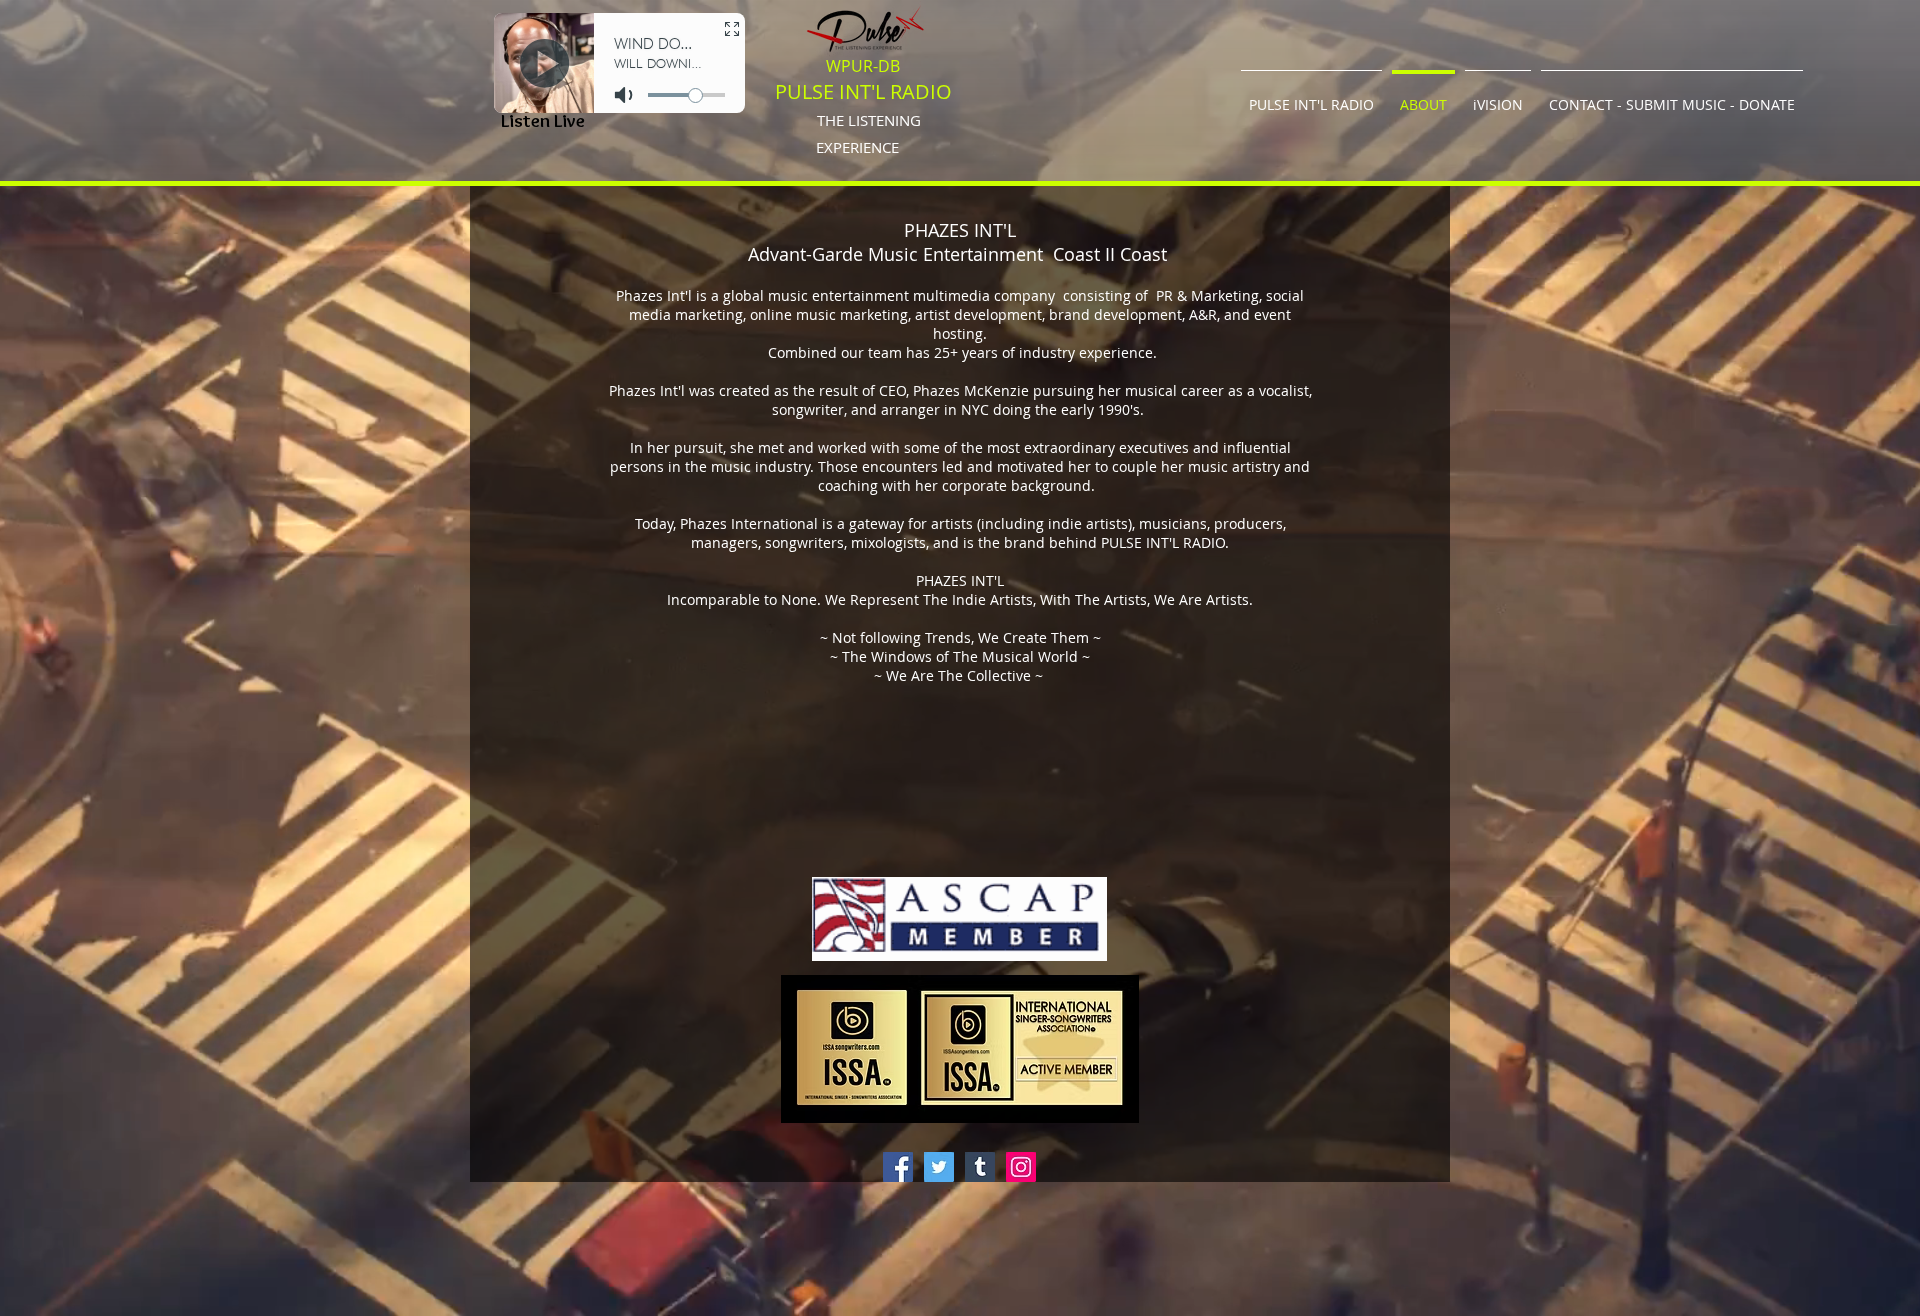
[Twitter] (939, 1167)
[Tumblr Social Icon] (980, 1167)
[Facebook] (898, 1167)
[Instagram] (1021, 1167)
